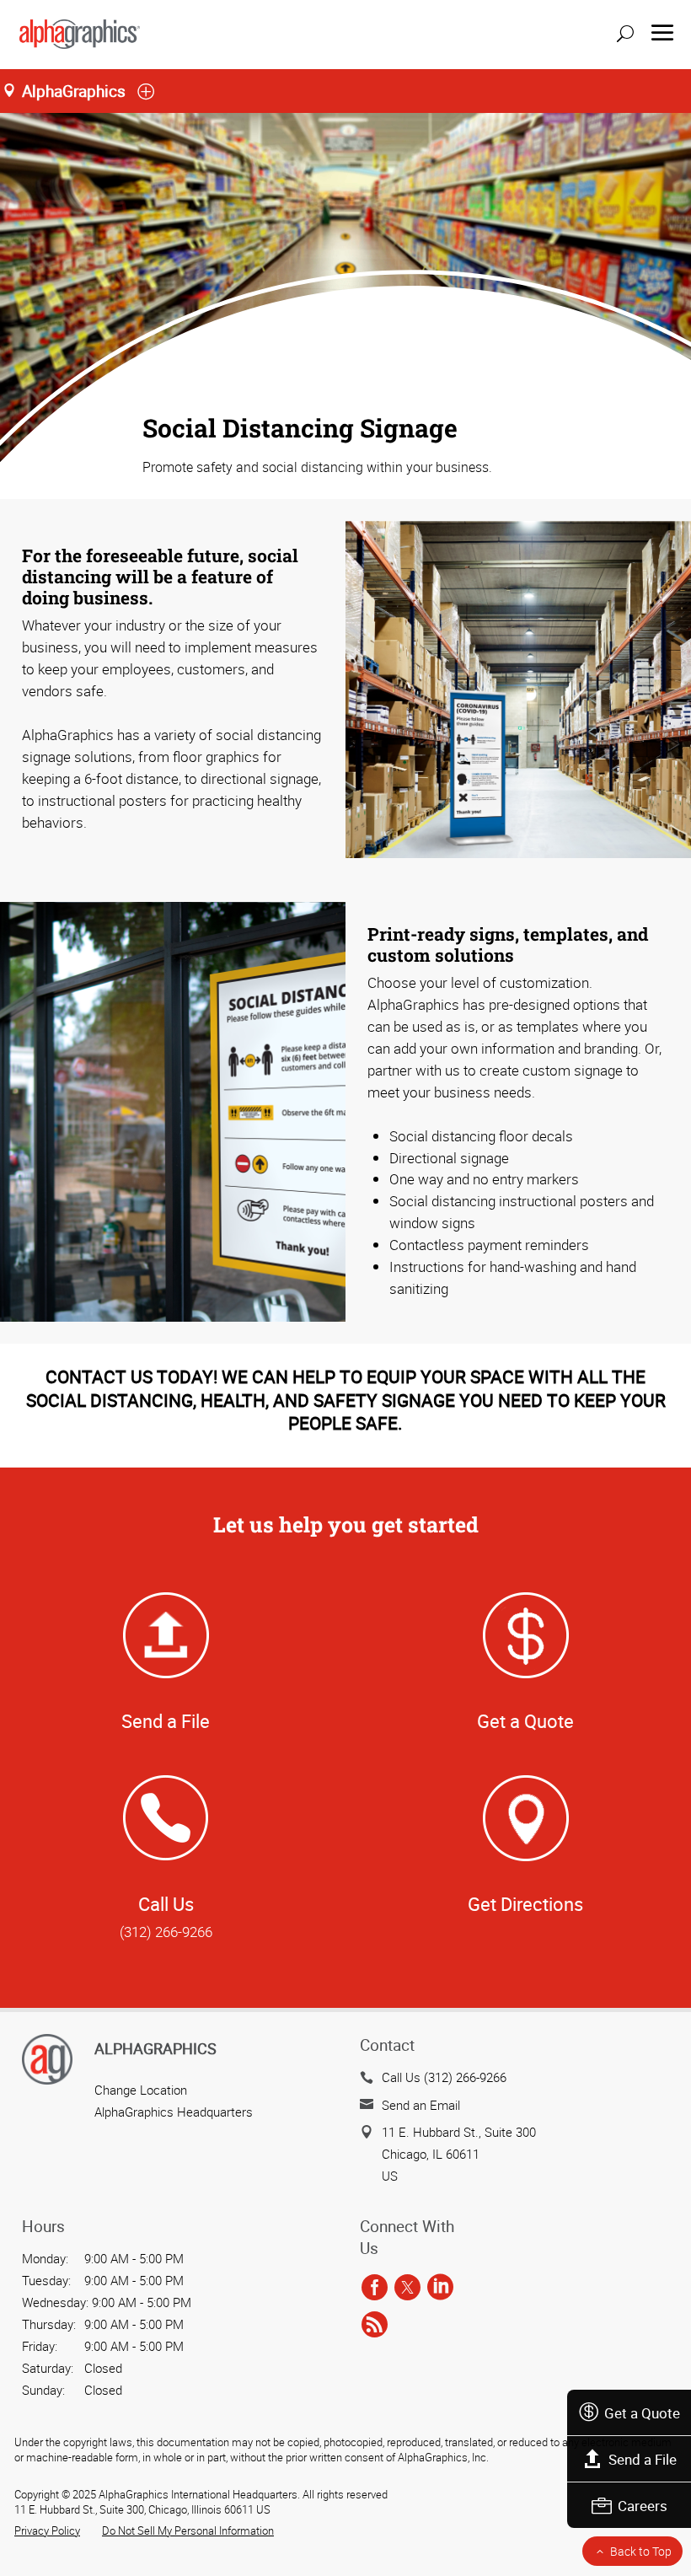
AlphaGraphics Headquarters (174, 2112)
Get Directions (525, 1904)
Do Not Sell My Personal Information (188, 2530)
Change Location (141, 2090)
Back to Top (641, 2551)
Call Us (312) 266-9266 (444, 2077)
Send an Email (421, 2105)
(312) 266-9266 (166, 1932)
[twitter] (407, 2289)
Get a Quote (642, 2413)
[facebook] (375, 2289)
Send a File (643, 2459)
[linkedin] (440, 2289)
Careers (643, 2506)
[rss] (375, 2325)
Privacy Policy (47, 2530)
